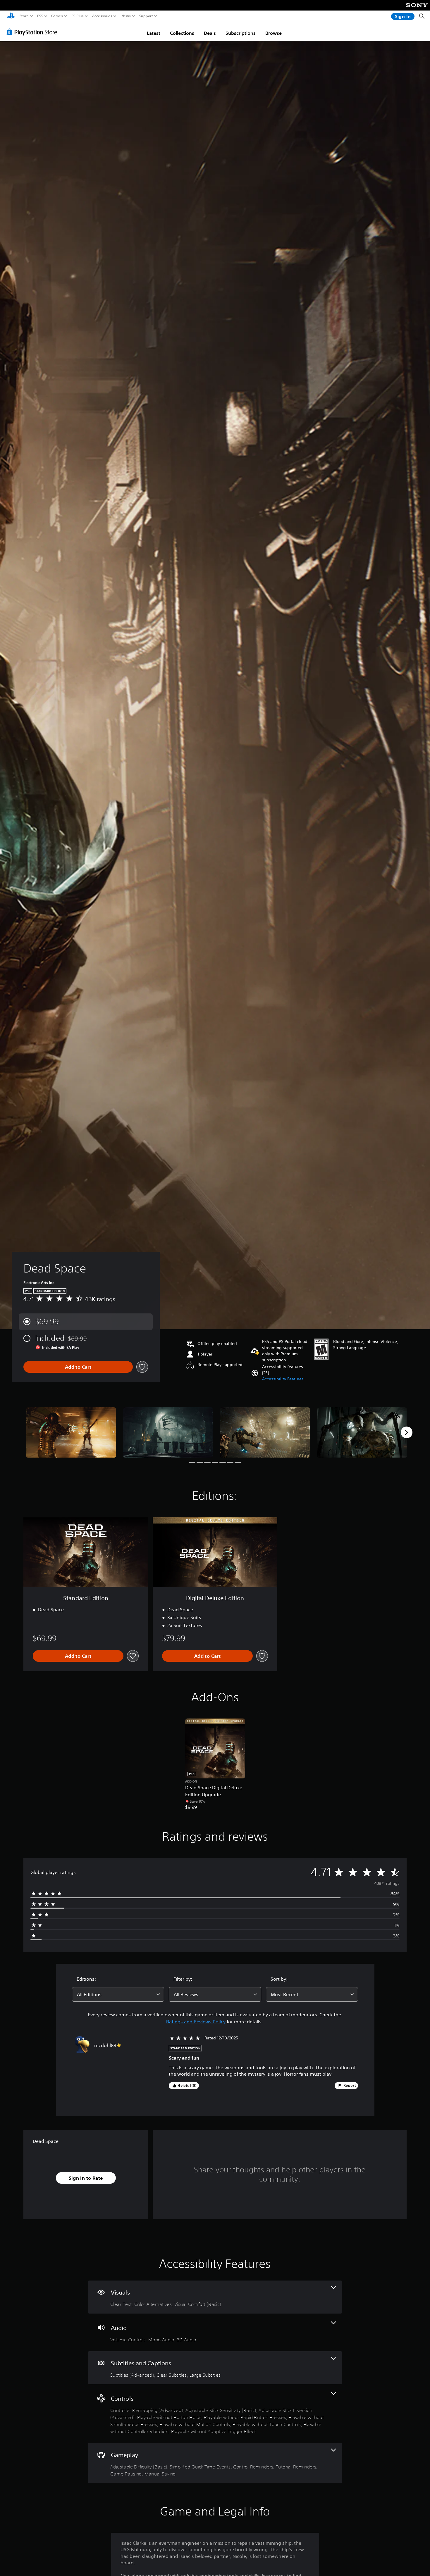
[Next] (407, 1432)
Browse (274, 33)
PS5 (40, 16)
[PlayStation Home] (11, 16)
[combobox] (118, 1994)
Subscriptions (241, 33)
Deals (210, 33)
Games (57, 16)
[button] (283, 1379)
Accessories (102, 16)
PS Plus (78, 16)
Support (146, 16)
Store (24, 16)
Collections (182, 33)
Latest (154, 33)
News (126, 16)
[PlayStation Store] (33, 32)
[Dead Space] (71, 1433)
